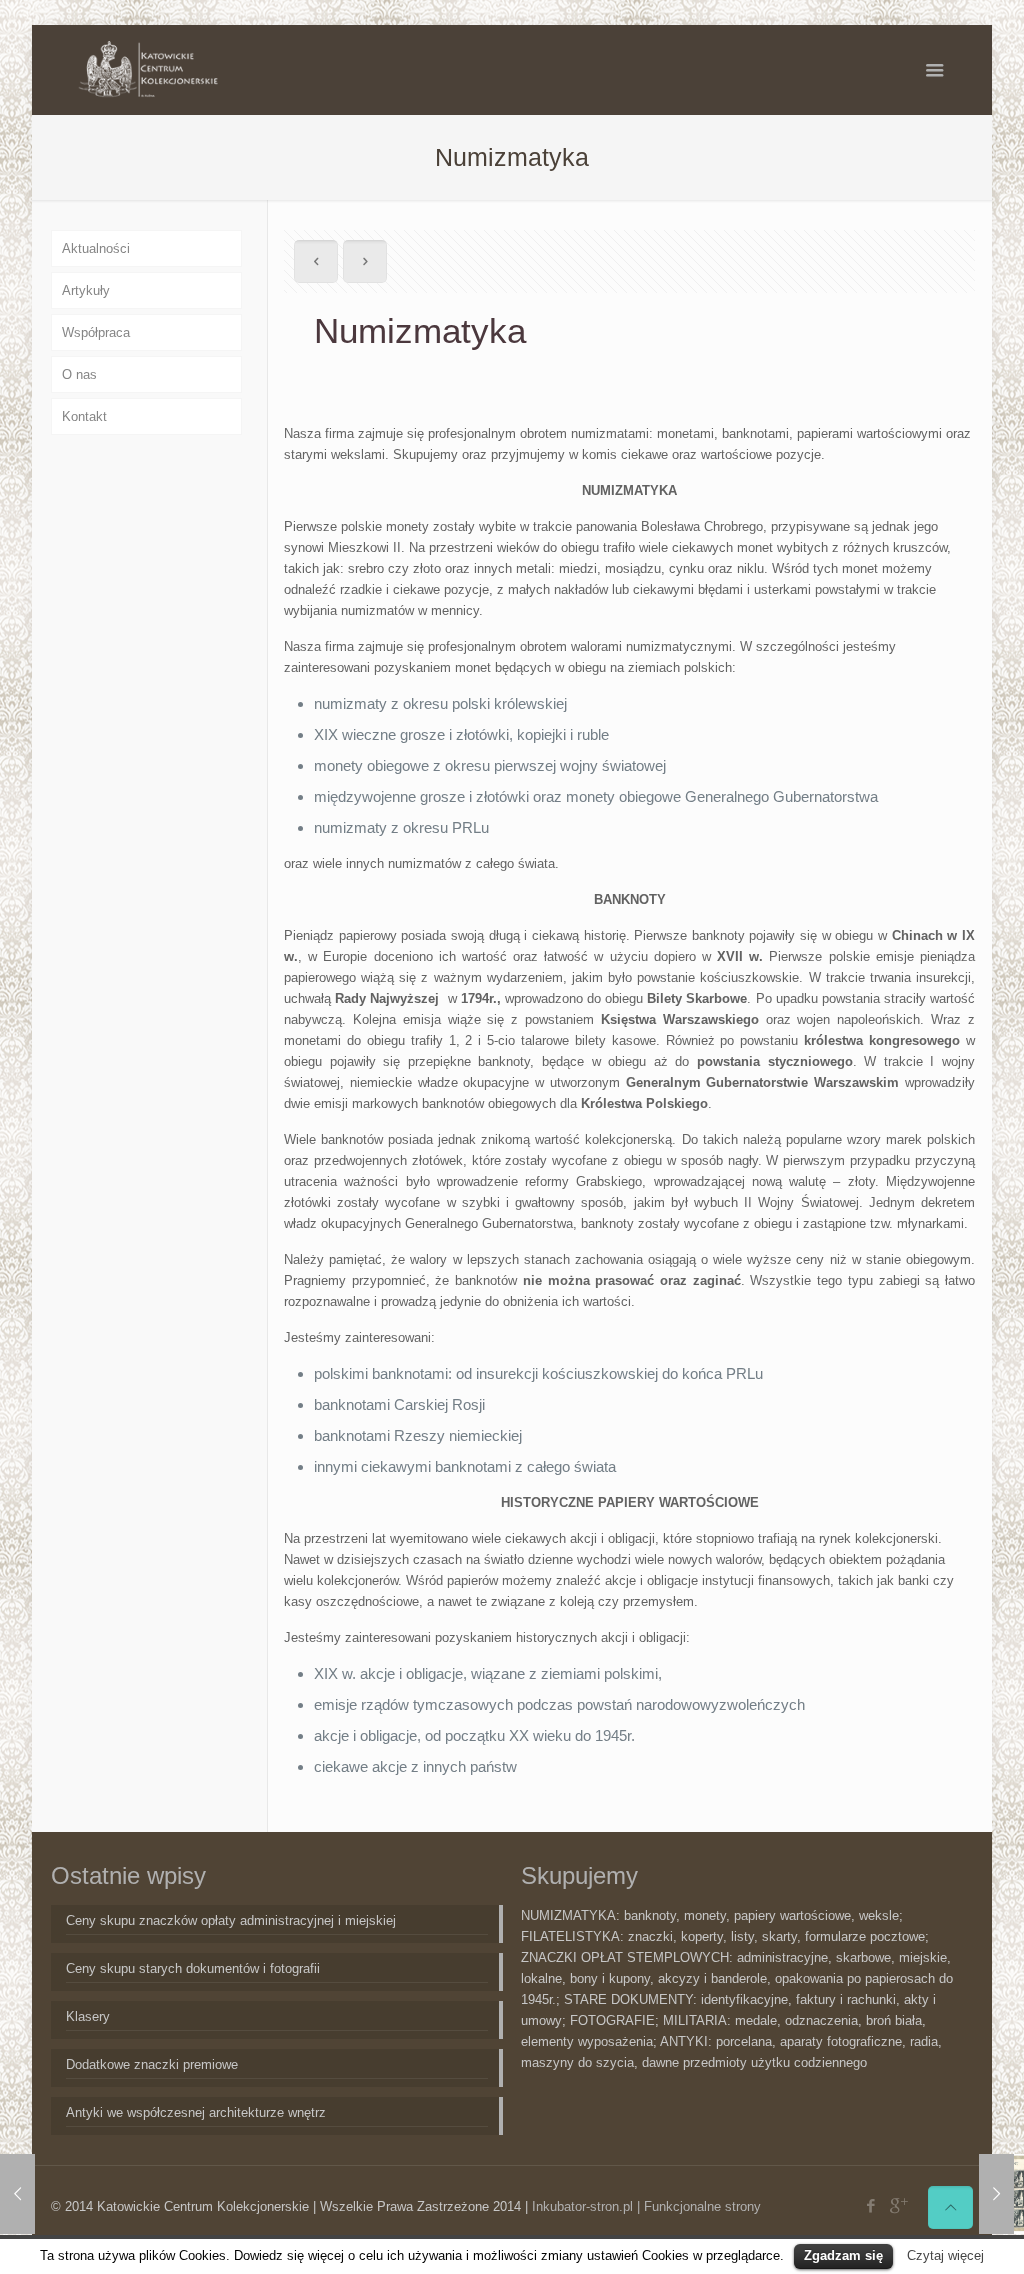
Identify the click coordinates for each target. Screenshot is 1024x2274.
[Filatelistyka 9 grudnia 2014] (996, 2194)
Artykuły (86, 290)
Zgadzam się (843, 2255)
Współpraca (96, 332)
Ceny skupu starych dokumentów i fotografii (193, 1968)
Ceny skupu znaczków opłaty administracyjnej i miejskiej (231, 1920)
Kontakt (84, 416)
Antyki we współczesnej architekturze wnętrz (196, 2112)
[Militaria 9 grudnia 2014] (17, 2194)
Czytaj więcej (945, 2255)
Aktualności (96, 248)
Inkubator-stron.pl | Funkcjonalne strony (646, 2206)
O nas (79, 374)
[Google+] (897, 2205)
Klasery (88, 2016)
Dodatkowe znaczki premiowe (152, 2064)
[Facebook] (870, 2205)
